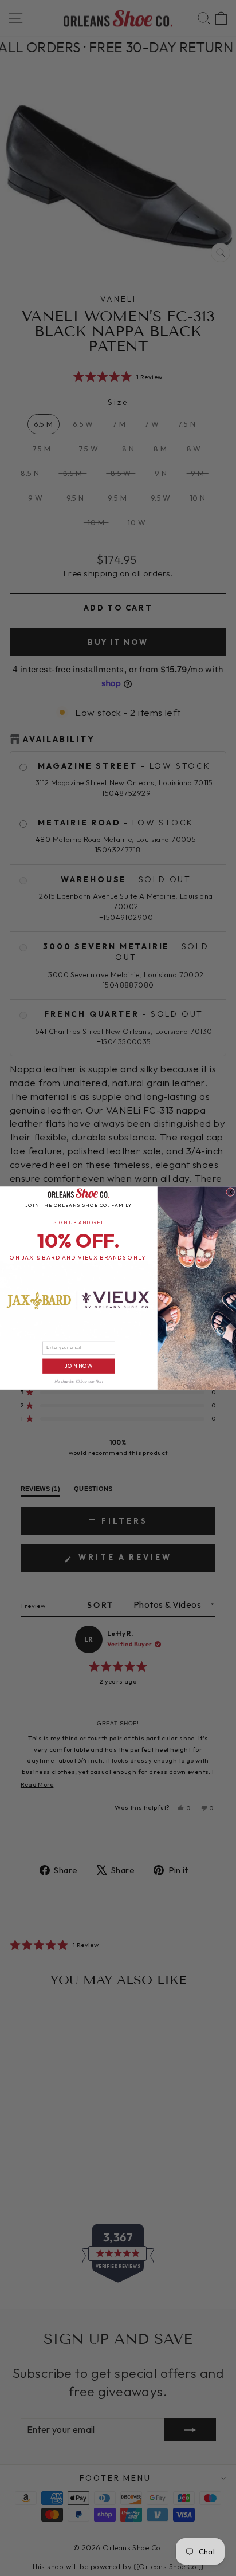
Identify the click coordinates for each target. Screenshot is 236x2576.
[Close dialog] (231, 1192)
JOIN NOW (79, 1366)
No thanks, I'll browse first (78, 1381)
